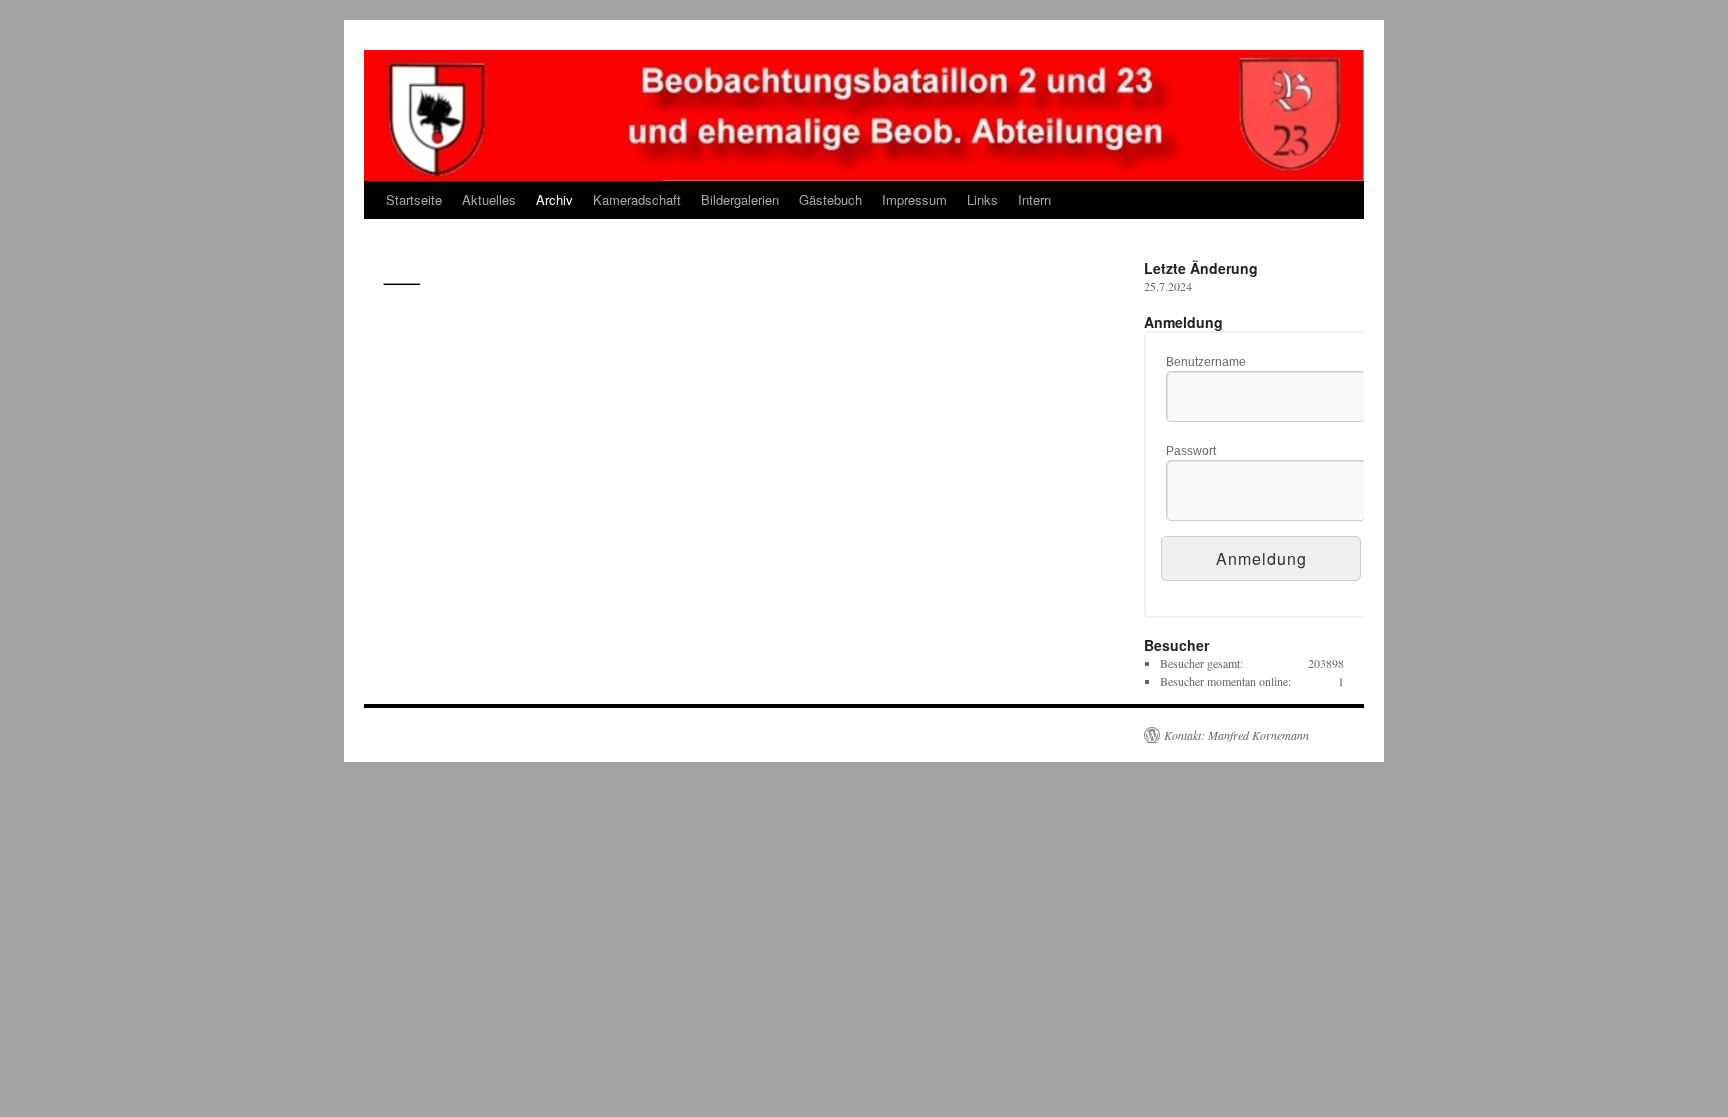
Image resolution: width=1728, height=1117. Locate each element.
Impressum (914, 199)
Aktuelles (489, 199)
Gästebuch (830, 199)
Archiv (554, 199)
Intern (1034, 199)
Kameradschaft (637, 199)
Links (982, 199)
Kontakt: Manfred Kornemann (1236, 735)
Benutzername (1206, 362)
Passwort (1191, 451)
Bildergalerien (740, 199)
